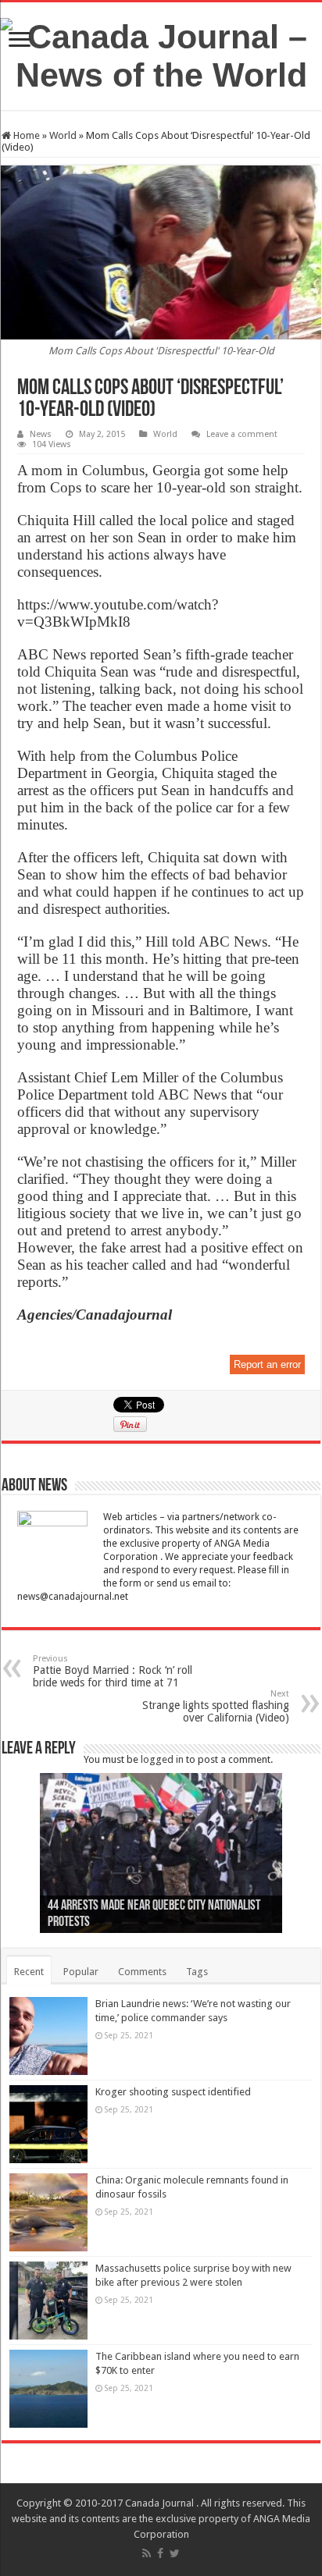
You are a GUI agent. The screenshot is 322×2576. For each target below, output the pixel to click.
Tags (197, 1972)
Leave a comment (242, 434)
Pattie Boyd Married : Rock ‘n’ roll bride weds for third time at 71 (113, 1671)
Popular (81, 1972)
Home (25, 135)
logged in (162, 1759)
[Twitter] (175, 2553)
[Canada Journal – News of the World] (161, 53)
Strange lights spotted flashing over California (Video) (216, 1706)
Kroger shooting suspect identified (173, 2092)
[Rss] (147, 2553)
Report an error (267, 1364)
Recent (29, 1972)
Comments (142, 1972)
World (63, 135)
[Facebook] (160, 2553)
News (41, 434)
